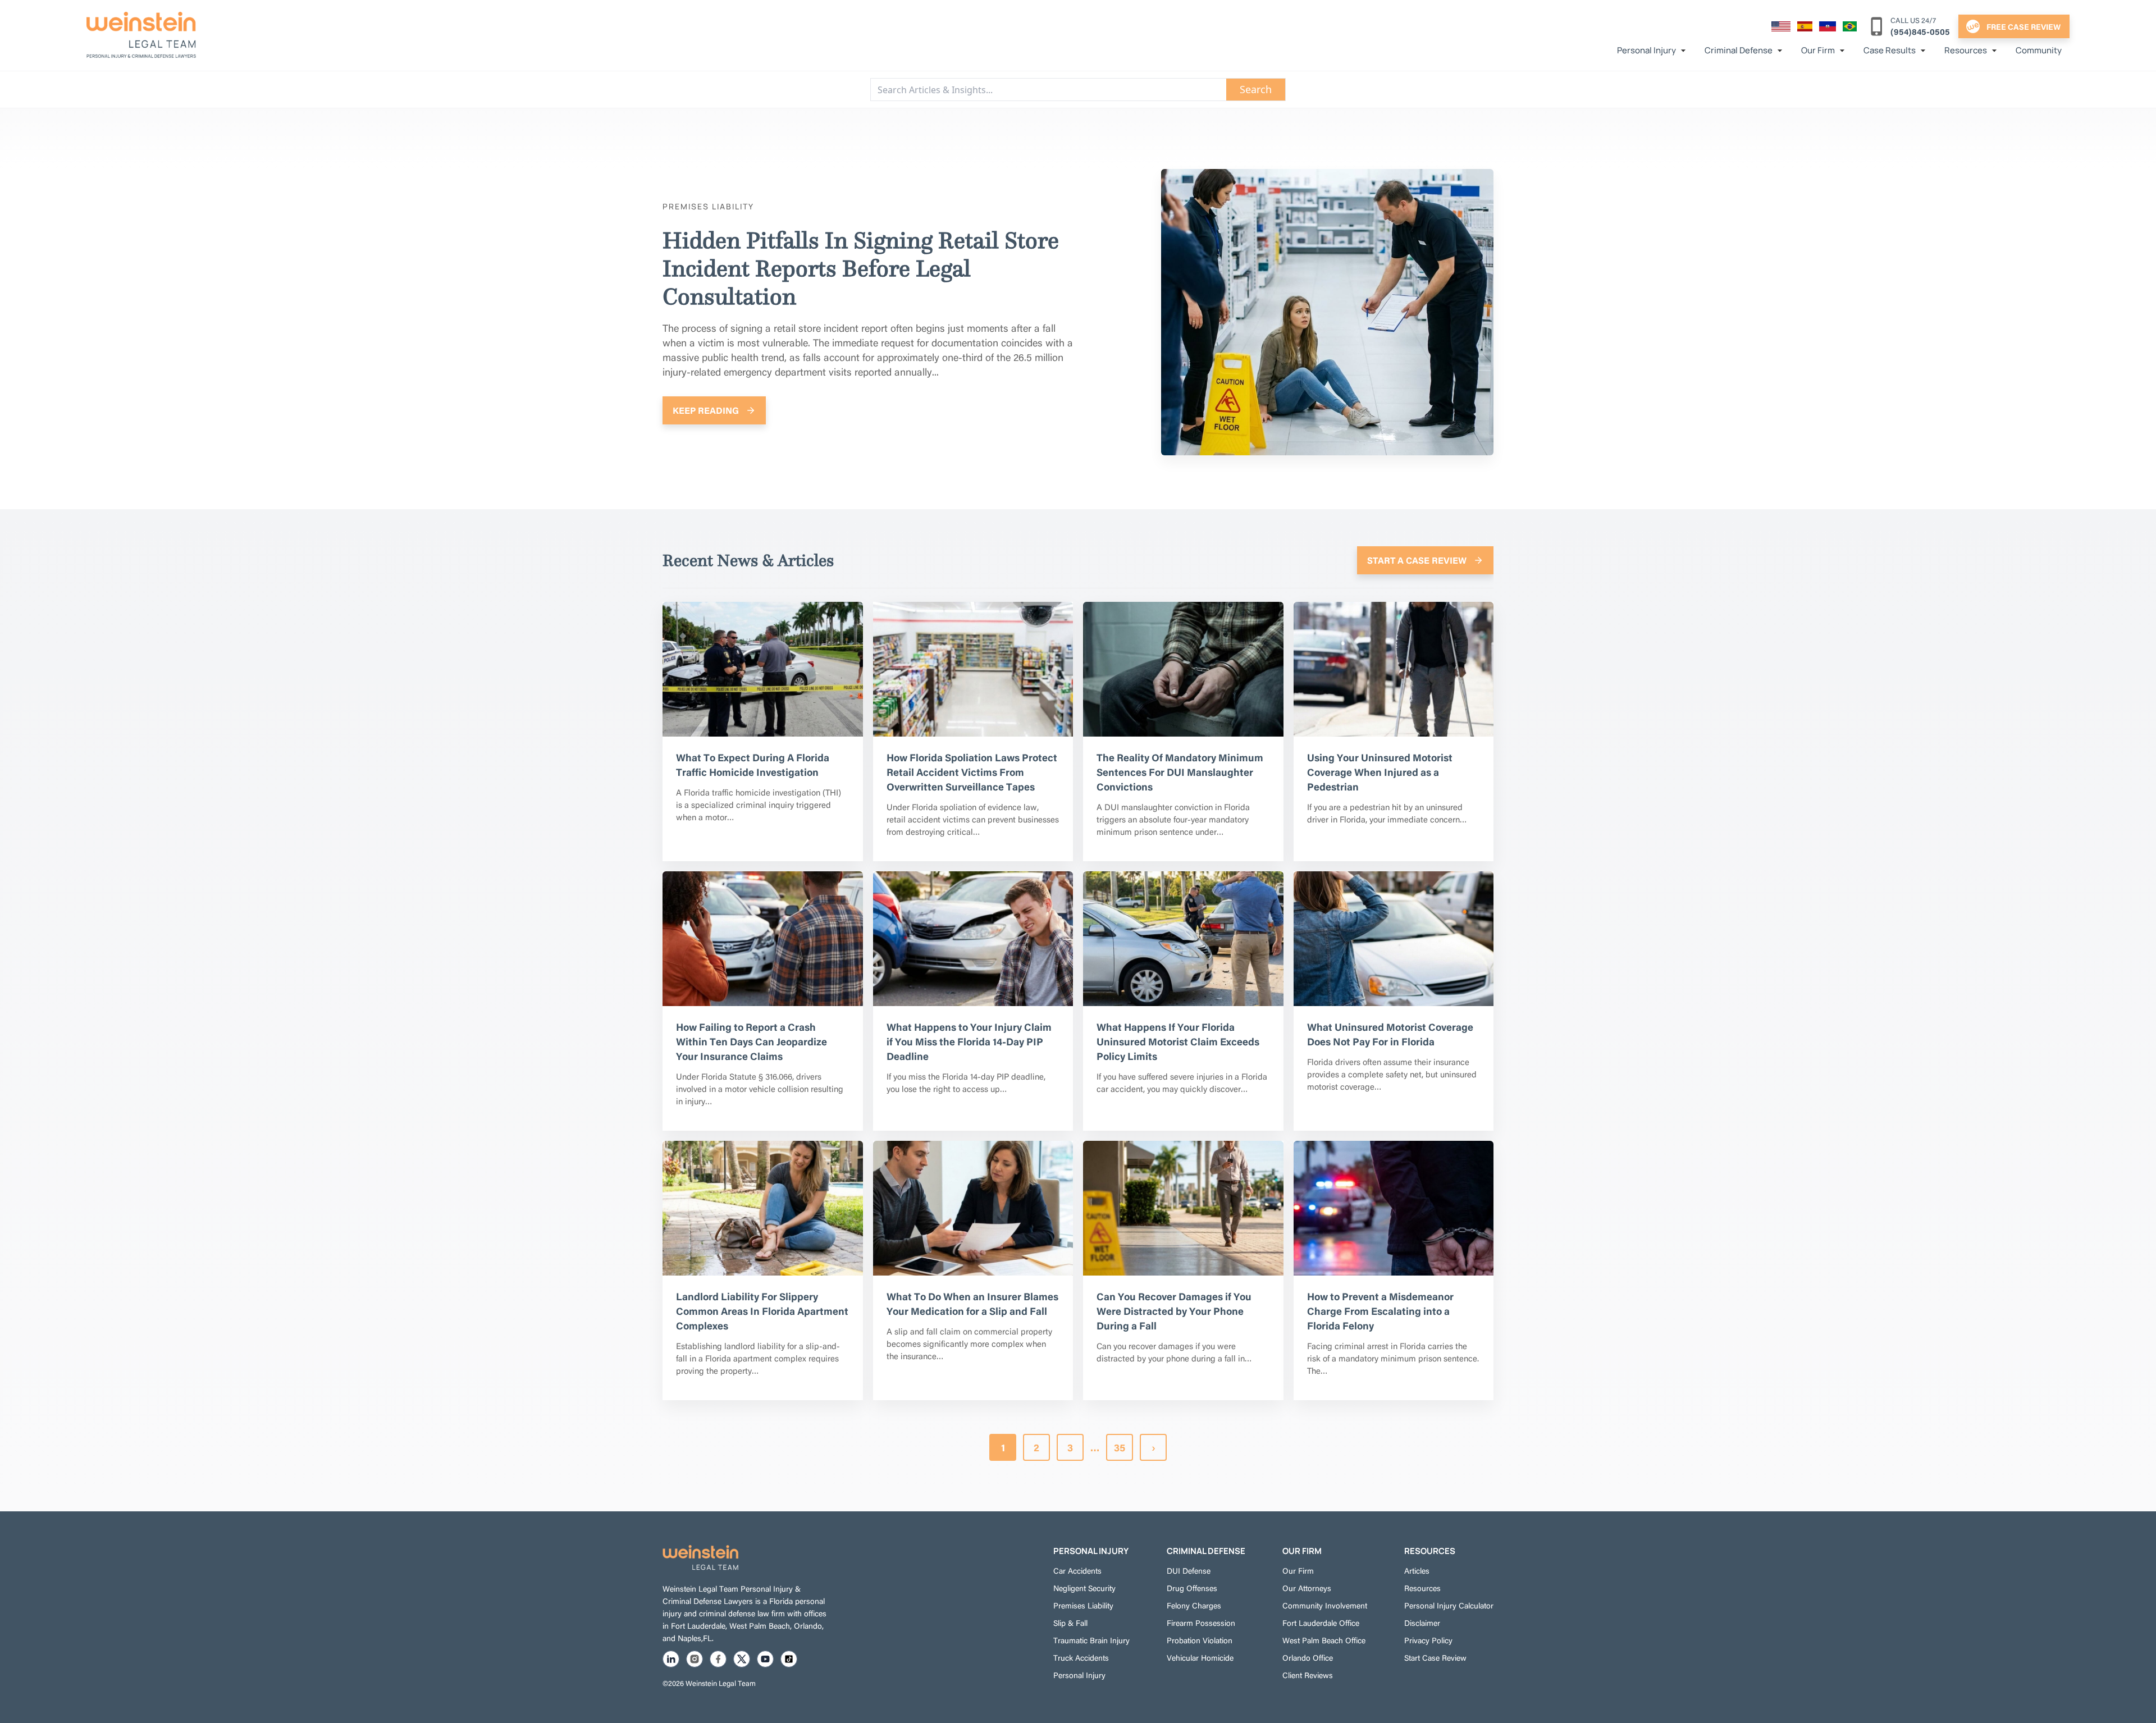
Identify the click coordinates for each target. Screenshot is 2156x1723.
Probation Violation (1200, 1640)
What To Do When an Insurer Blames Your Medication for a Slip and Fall (972, 1303)
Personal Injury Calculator (1449, 1605)
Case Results (1890, 50)
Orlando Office (1308, 1657)
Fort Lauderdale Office (1321, 1623)
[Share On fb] (718, 1659)
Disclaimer (1422, 1623)
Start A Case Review (1417, 560)
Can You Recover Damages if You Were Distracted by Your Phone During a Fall (1174, 1311)
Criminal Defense (1739, 50)
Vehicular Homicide (1200, 1657)
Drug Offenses (1192, 1588)
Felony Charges (1194, 1605)
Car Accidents (1077, 1570)
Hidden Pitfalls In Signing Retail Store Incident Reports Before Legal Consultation (861, 268)
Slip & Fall (1070, 1623)
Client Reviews (1308, 1675)
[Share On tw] (742, 1659)
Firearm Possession (1201, 1623)
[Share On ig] (695, 1659)
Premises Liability (1083, 1605)
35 (1120, 1447)
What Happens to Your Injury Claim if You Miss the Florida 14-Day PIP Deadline (969, 1041)
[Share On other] (789, 1659)
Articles (1417, 1570)
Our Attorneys (1307, 1588)
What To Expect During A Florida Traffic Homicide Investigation (753, 764)
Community (2039, 50)
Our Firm (1818, 50)
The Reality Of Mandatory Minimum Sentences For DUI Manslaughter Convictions (1180, 772)
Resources (1966, 50)
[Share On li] (671, 1659)
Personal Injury (1646, 50)
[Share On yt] (765, 1659)
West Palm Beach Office (1324, 1640)
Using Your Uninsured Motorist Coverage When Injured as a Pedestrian (1380, 772)
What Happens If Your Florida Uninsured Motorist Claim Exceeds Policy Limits (1178, 1041)
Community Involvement (1325, 1605)
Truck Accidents (1081, 1657)
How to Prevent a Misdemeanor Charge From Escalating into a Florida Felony (1380, 1311)
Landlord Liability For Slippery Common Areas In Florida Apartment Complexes (762, 1311)
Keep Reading (706, 410)
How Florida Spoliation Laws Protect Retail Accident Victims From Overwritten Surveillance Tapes (972, 772)
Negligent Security (1084, 1588)
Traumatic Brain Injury (1091, 1640)
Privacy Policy (1428, 1640)
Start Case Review (1435, 1657)
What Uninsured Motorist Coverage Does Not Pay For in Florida (1390, 1034)
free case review (2023, 26)
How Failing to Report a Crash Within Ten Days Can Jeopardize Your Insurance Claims (752, 1041)
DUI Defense (1189, 1570)
